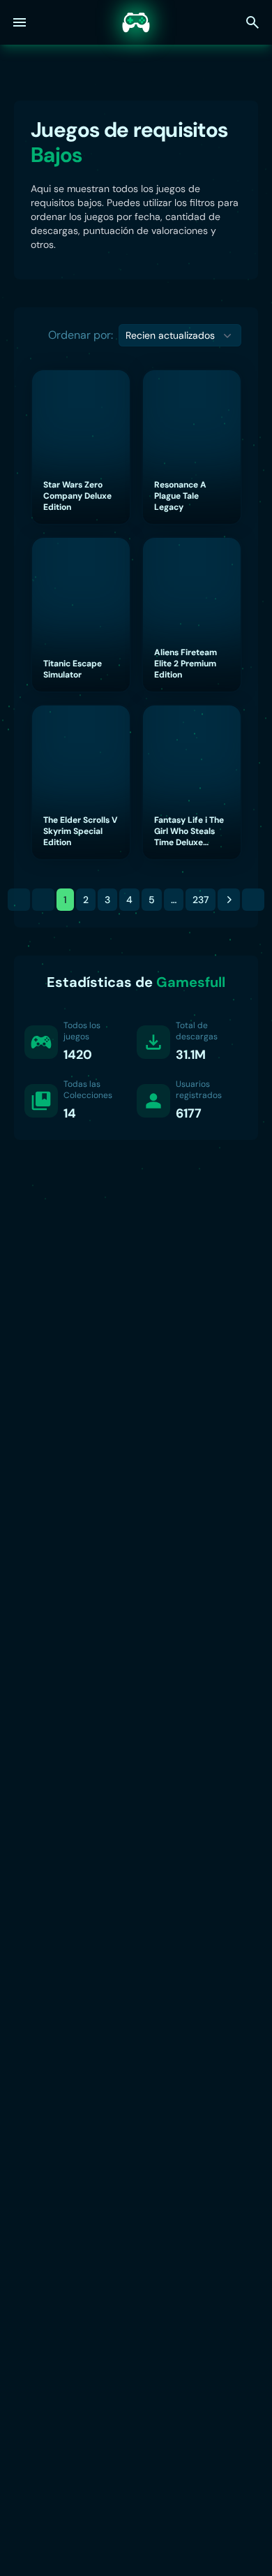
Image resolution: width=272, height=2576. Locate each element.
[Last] (253, 900)
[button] (180, 335)
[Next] (229, 900)
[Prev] (43, 900)
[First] (19, 900)
